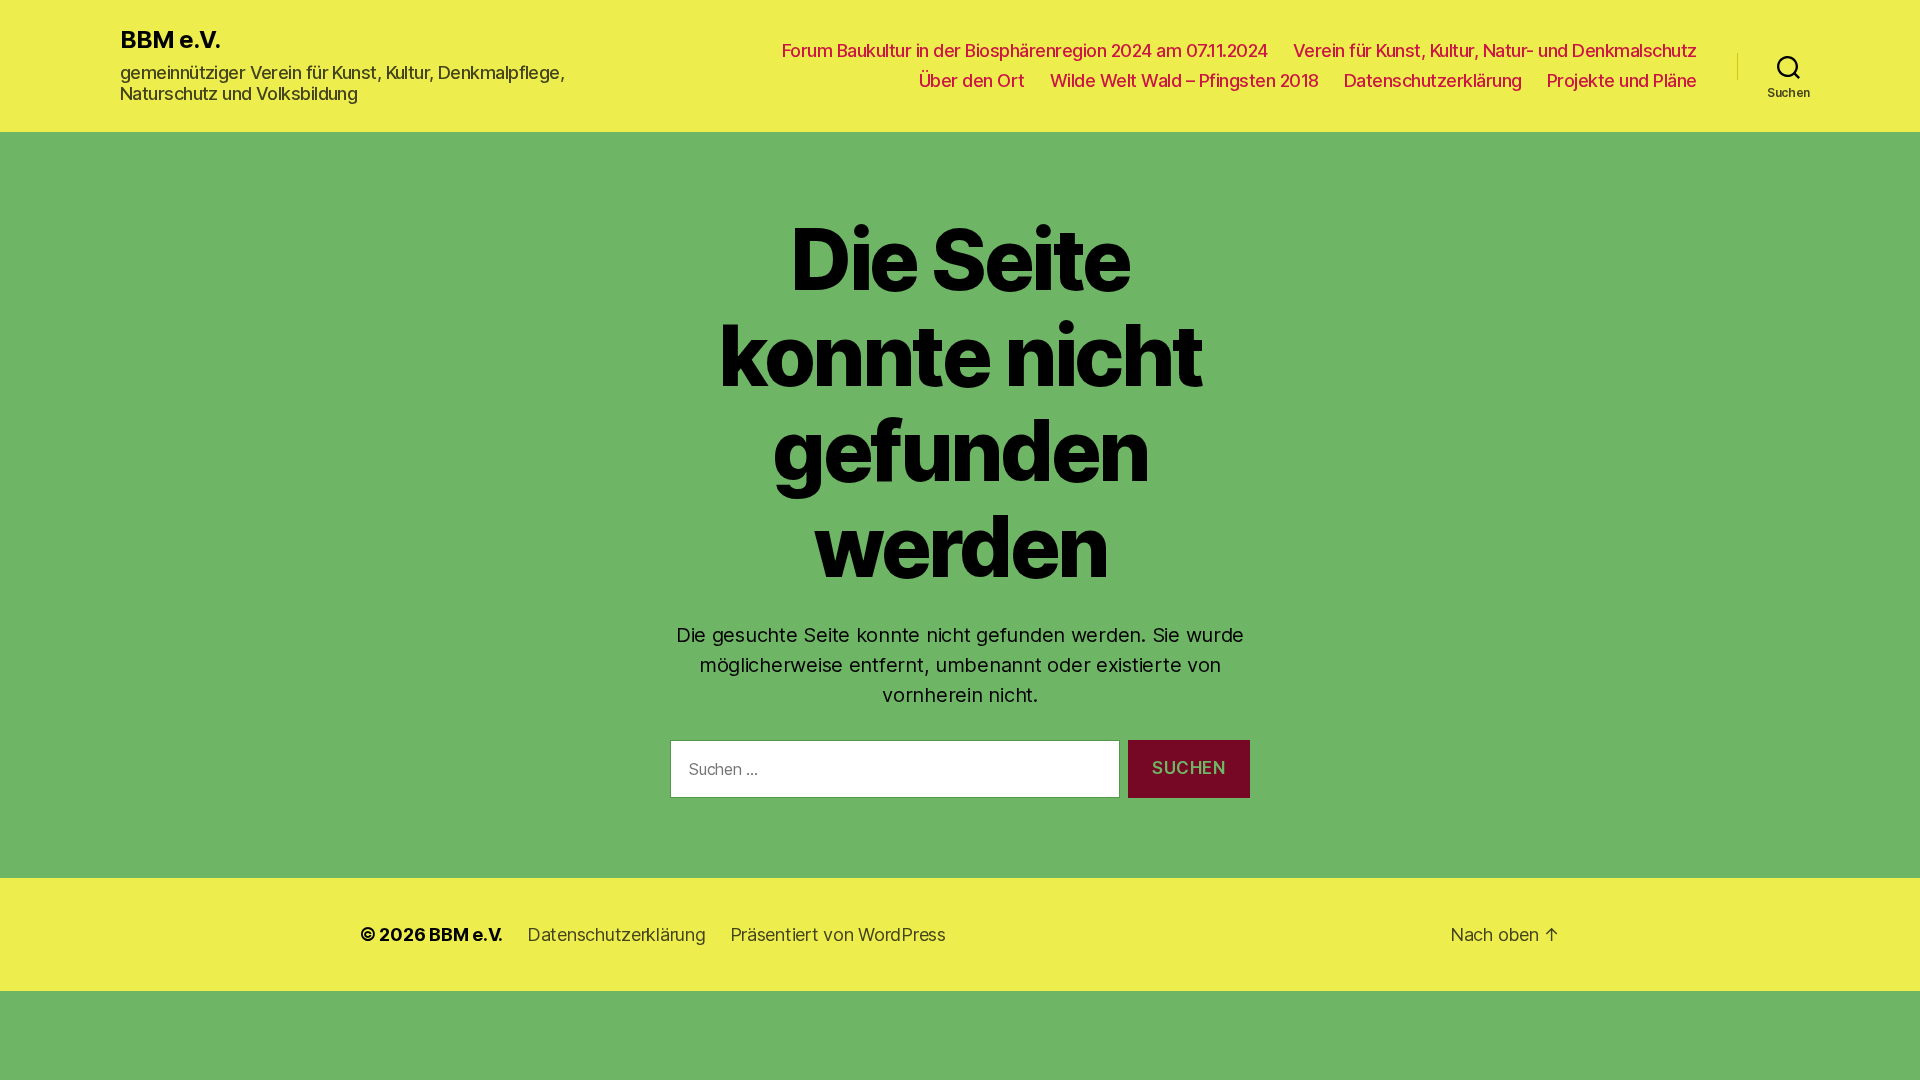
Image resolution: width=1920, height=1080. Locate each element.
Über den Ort (972, 80)
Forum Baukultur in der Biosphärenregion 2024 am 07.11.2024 (1025, 50)
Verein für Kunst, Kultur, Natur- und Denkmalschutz (1495, 50)
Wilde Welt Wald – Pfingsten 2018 (1184, 80)
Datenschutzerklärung (1433, 80)
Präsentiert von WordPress (838, 934)
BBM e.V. (170, 40)
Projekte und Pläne (1622, 80)
